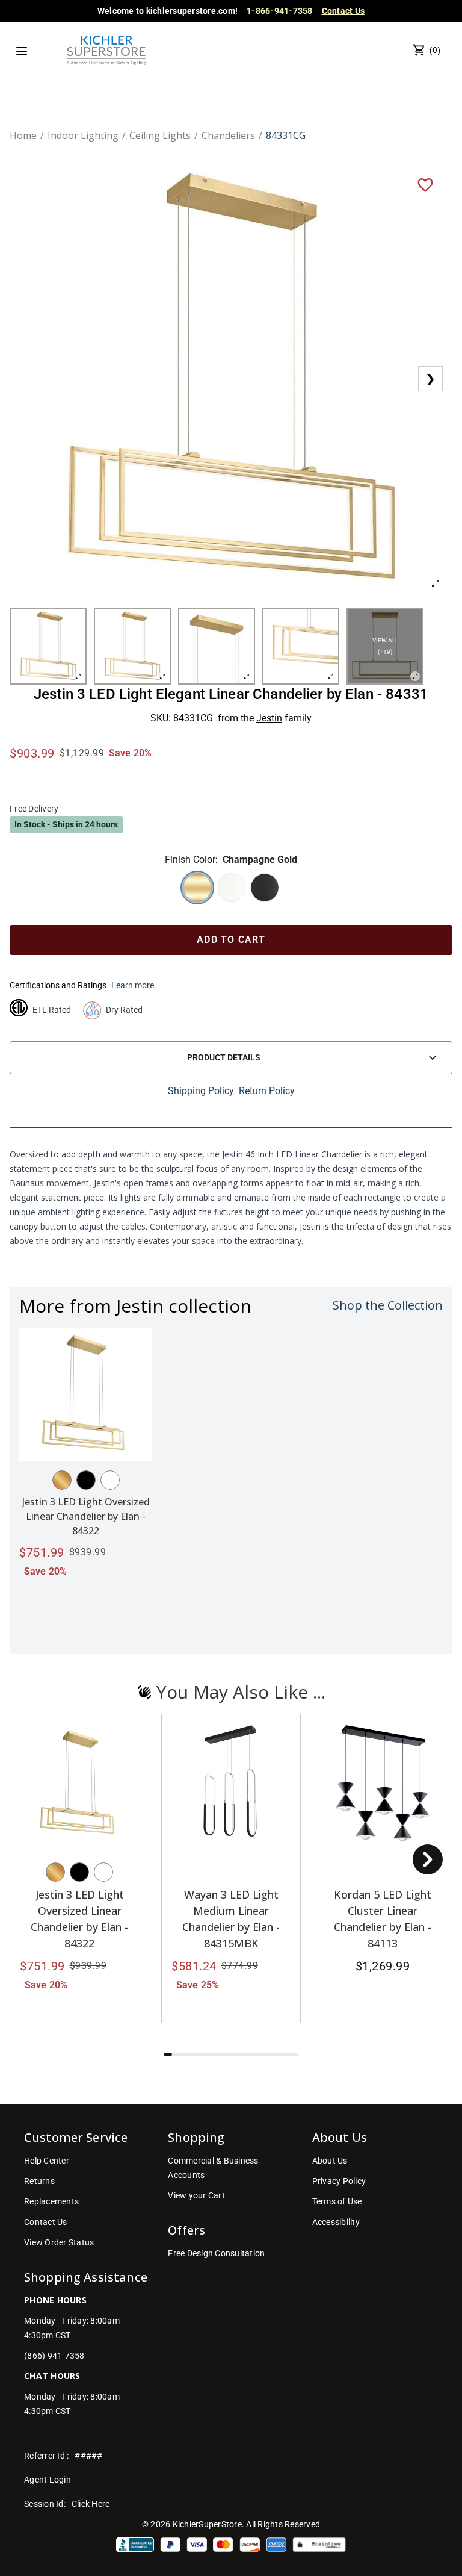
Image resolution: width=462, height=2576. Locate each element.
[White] (110, 1480)
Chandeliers (228, 135)
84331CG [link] (286, 135)
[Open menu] (22, 51)
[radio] (197, 888)
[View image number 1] (48, 646)
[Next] (428, 1859)
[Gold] (62, 1480)
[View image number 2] (132, 646)
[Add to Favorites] (425, 184)
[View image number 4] (301, 646)
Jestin (269, 718)
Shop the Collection (388, 1305)
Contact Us (343, 11)
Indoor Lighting (83, 135)
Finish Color (190, 860)
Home (23, 135)
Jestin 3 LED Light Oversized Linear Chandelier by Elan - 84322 (86, 1516)
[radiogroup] (231, 888)
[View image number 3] (217, 646)
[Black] (86, 1480)
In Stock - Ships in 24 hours (66, 824)
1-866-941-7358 (280, 11)
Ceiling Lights (160, 135)
